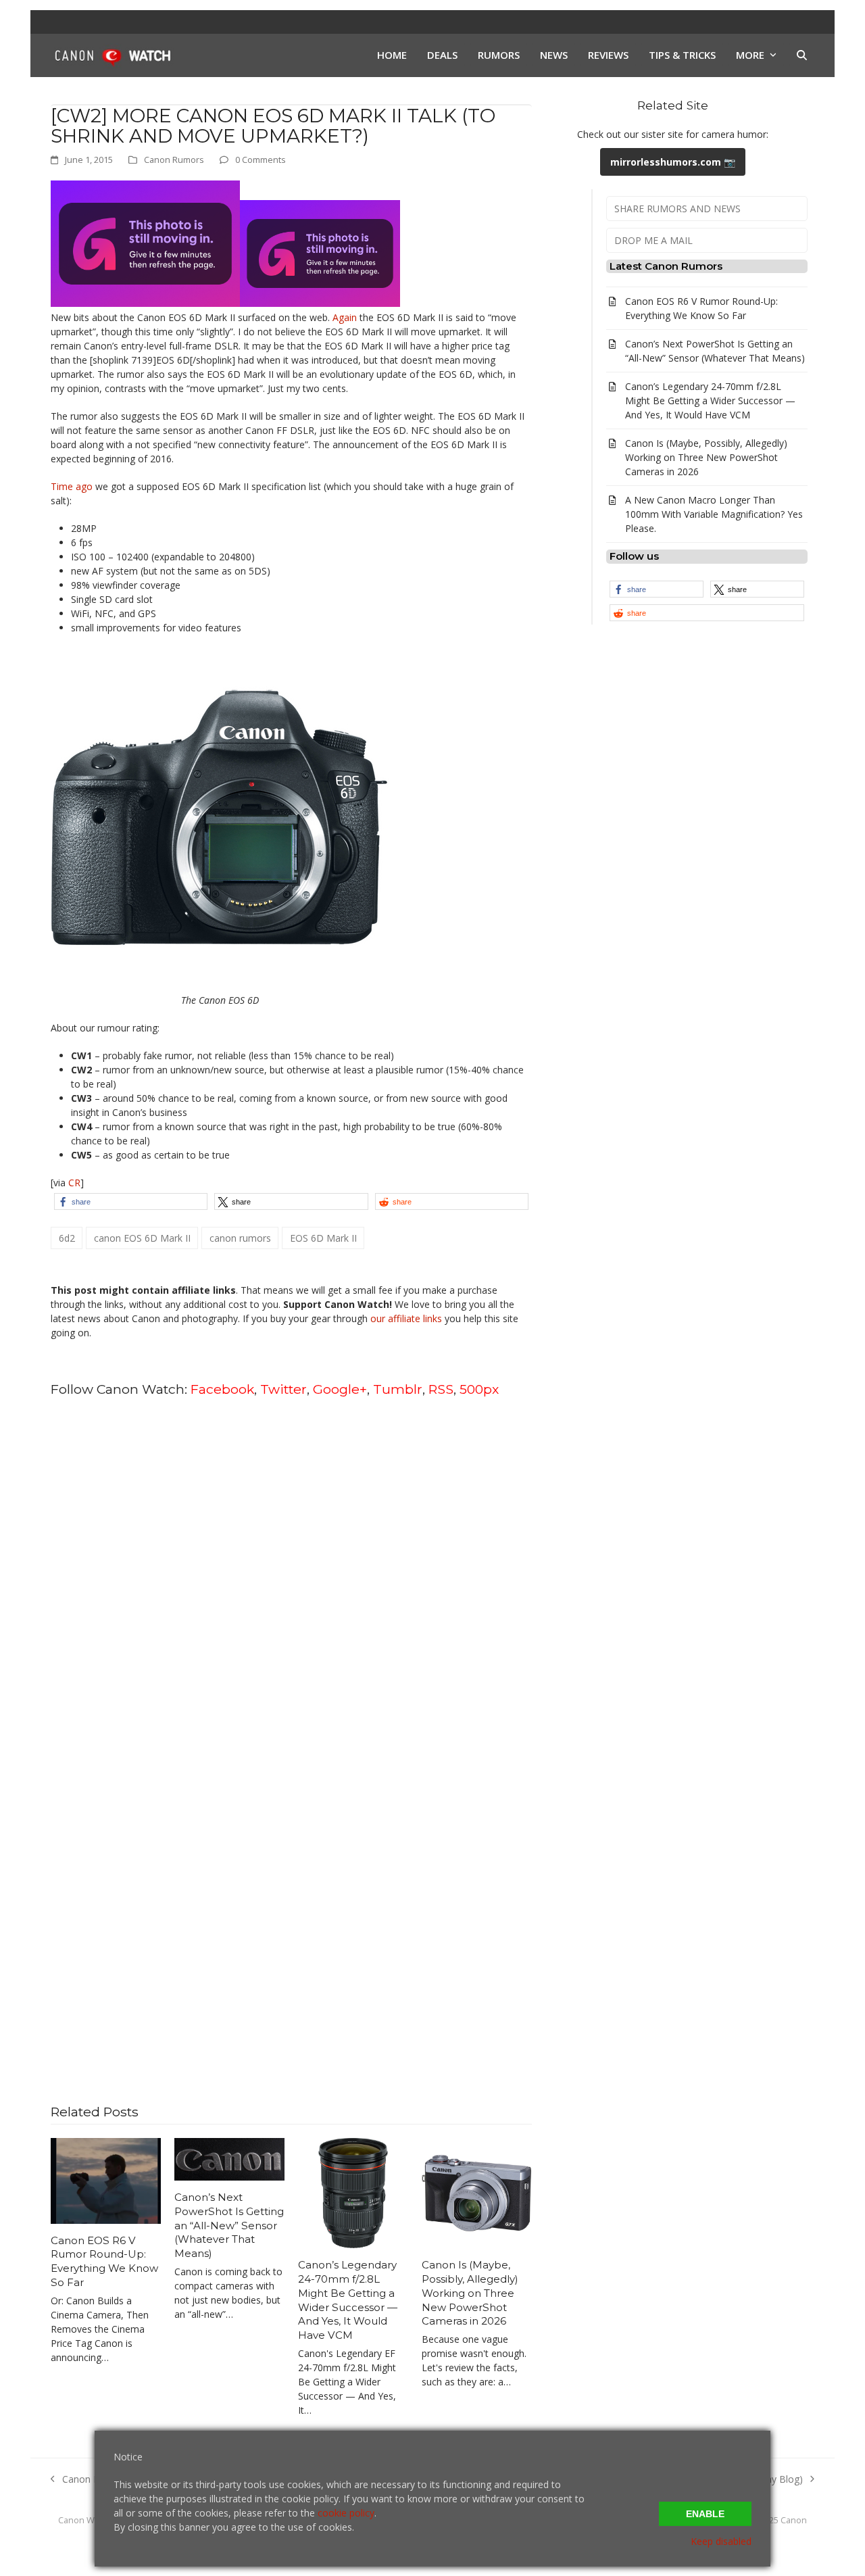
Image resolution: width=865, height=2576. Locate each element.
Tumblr (398, 1389)
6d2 (67, 1238)
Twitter (283, 1389)
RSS (441, 1389)
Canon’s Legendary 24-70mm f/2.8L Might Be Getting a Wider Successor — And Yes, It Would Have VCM (348, 2300)
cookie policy (346, 2513)
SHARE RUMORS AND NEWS (677, 209)
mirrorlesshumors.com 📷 (673, 162)
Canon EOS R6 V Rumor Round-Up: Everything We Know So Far (104, 2261)
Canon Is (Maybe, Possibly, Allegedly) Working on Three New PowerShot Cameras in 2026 (470, 2293)
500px (479, 1389)
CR (74, 1183)
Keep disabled (721, 2541)
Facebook (222, 1389)
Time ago (72, 486)
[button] (802, 55)
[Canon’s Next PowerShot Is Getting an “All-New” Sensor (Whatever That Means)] (229, 2159)
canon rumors (240, 1238)
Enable (705, 2514)
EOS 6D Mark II (323, 1238)
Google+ (340, 1389)
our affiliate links (406, 1318)
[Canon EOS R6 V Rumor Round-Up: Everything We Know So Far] (106, 2180)
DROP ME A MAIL (653, 240)
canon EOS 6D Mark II (142, 1238)
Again (345, 317)
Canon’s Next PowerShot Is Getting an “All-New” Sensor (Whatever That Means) (229, 2225)
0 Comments (261, 160)
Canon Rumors (174, 160)
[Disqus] (291, 1581)
